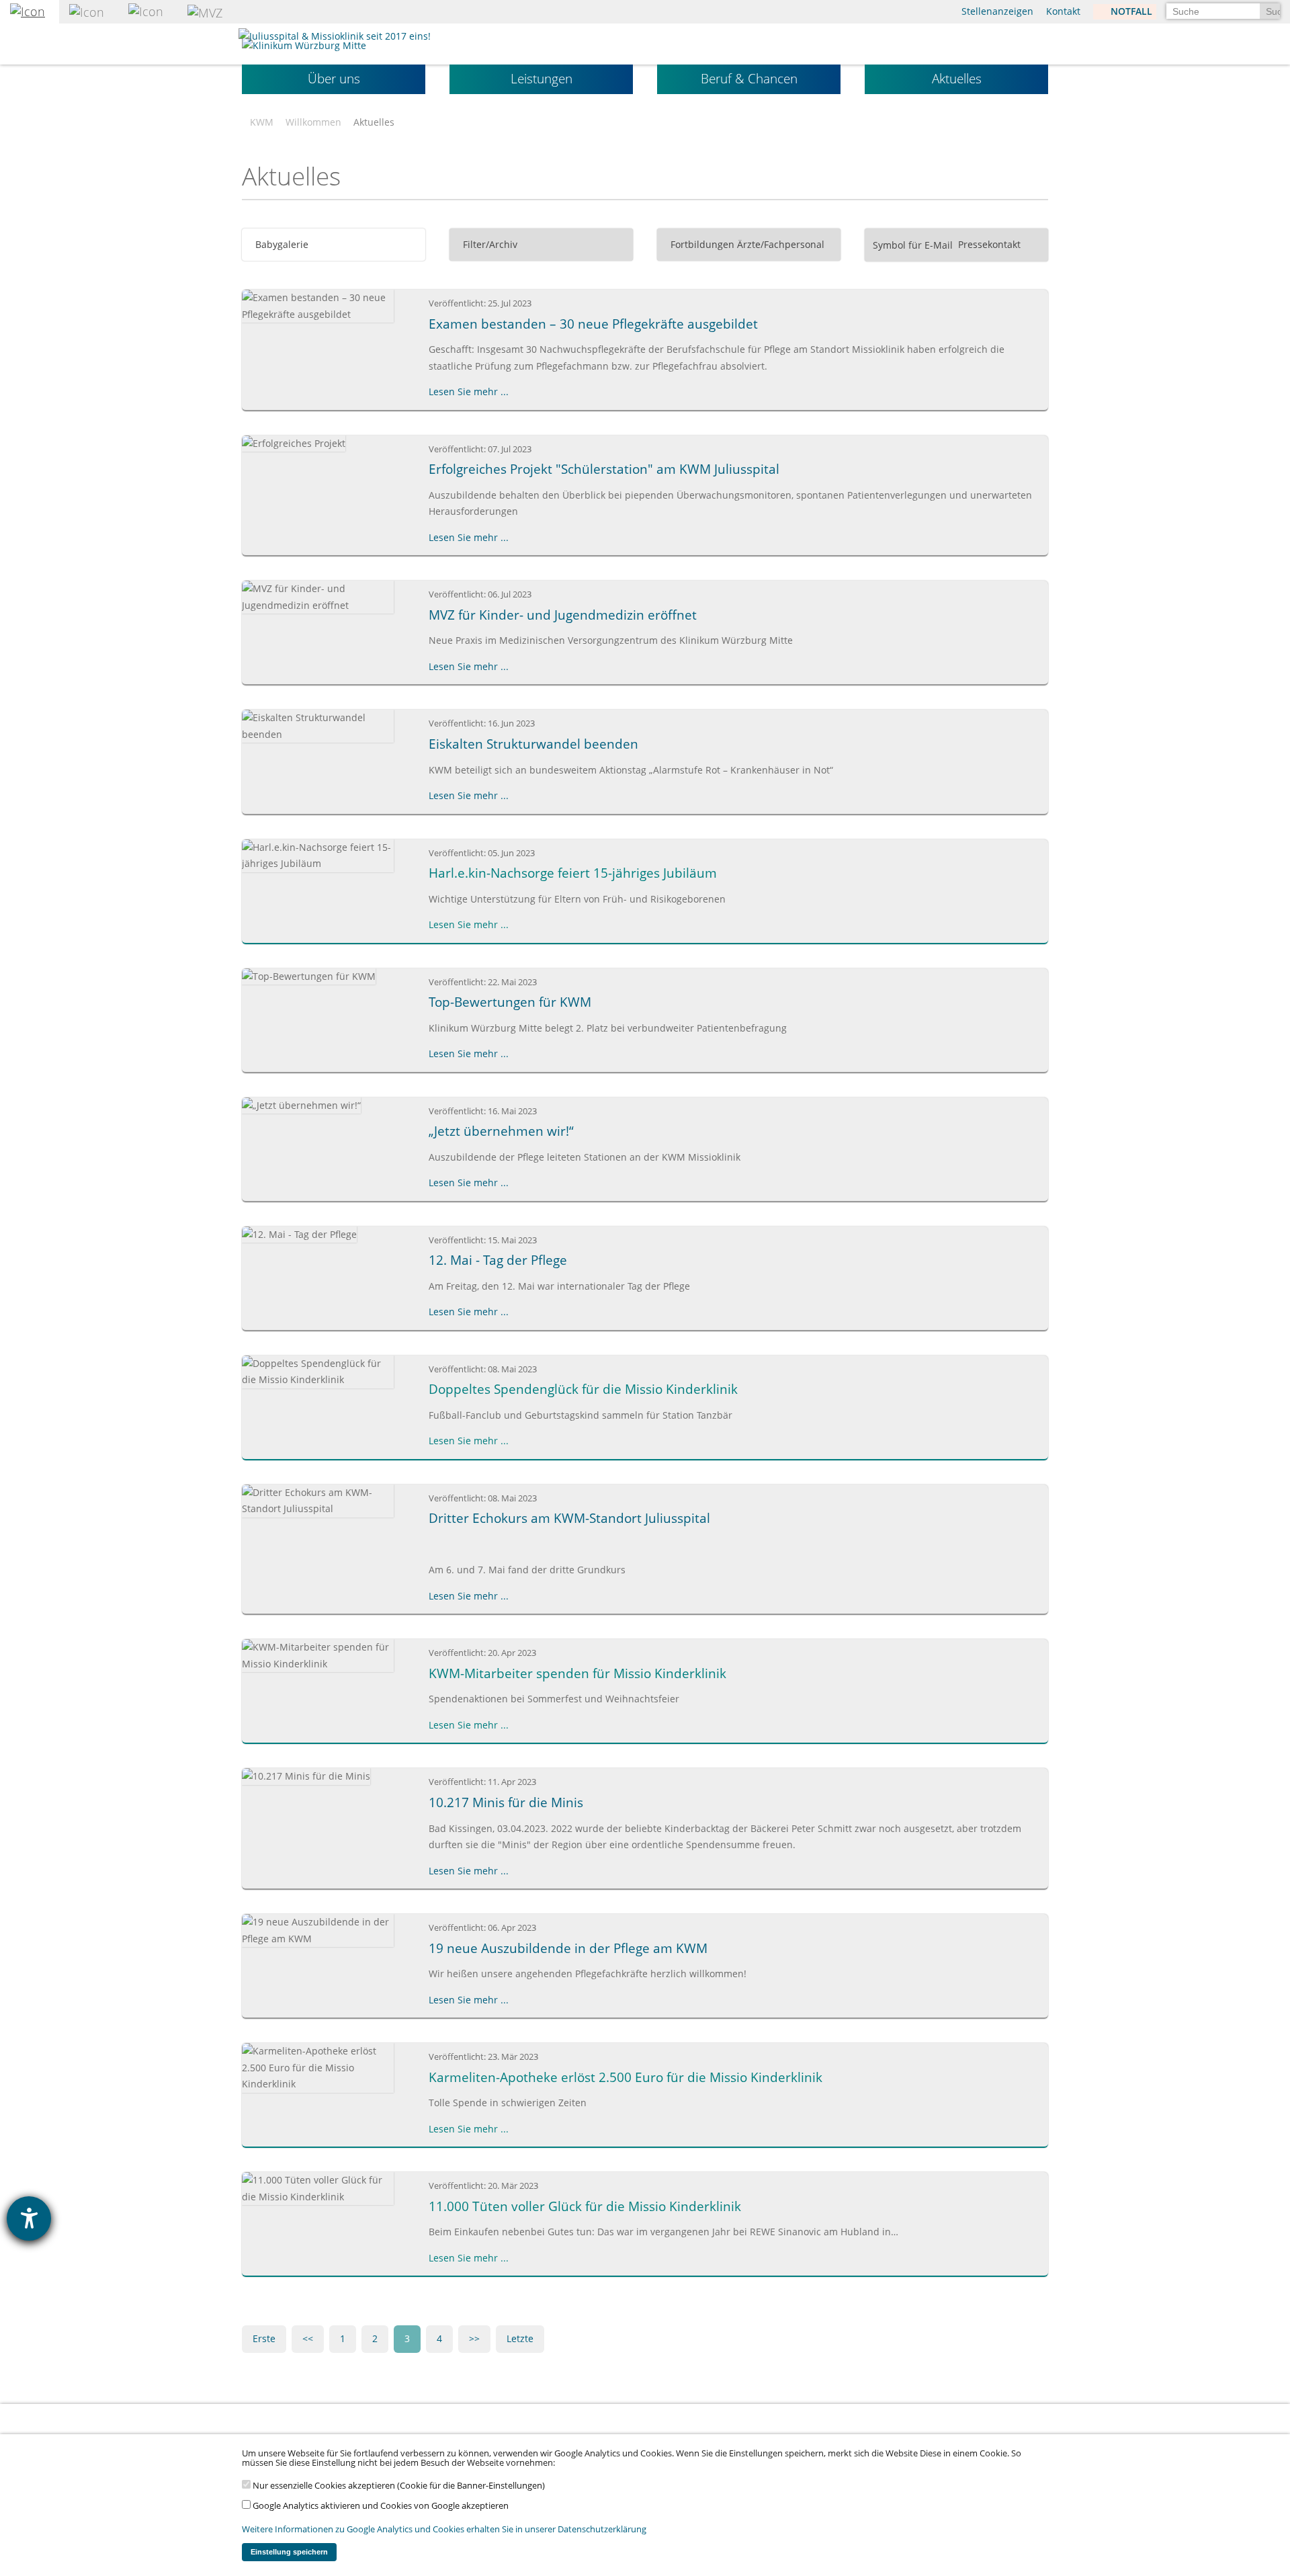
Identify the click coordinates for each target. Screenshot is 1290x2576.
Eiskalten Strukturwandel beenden (533, 744)
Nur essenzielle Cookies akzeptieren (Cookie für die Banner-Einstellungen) (398, 2486)
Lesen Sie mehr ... (469, 391)
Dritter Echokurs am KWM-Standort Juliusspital (569, 1518)
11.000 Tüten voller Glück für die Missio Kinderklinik (585, 2206)
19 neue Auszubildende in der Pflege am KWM (568, 1948)
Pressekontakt (988, 244)
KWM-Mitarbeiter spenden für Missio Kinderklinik (577, 1673)
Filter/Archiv (489, 244)
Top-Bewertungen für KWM (510, 1002)
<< (308, 2338)
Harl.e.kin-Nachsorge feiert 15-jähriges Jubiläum (573, 873)
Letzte (520, 2338)
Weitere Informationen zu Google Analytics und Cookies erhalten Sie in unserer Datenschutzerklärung (444, 2529)
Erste (264, 2338)
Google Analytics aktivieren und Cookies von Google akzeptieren (380, 2506)
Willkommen (313, 122)
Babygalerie (281, 244)
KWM (262, 122)
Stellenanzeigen (997, 11)
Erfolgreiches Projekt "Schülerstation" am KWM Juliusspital (604, 469)
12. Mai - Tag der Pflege (498, 1260)
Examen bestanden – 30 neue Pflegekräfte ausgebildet (593, 324)
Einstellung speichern (289, 2552)
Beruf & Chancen (749, 79)
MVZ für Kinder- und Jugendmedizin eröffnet (563, 615)
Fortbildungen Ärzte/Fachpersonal (746, 244)
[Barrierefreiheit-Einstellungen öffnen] (29, 2218)
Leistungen (542, 79)
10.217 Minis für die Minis (506, 1802)
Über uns (334, 79)
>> (474, 2338)
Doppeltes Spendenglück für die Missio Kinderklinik (583, 1389)
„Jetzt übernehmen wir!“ (501, 1131)
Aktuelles (957, 79)
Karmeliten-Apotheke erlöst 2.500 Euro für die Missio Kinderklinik (626, 2077)
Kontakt (1063, 11)
